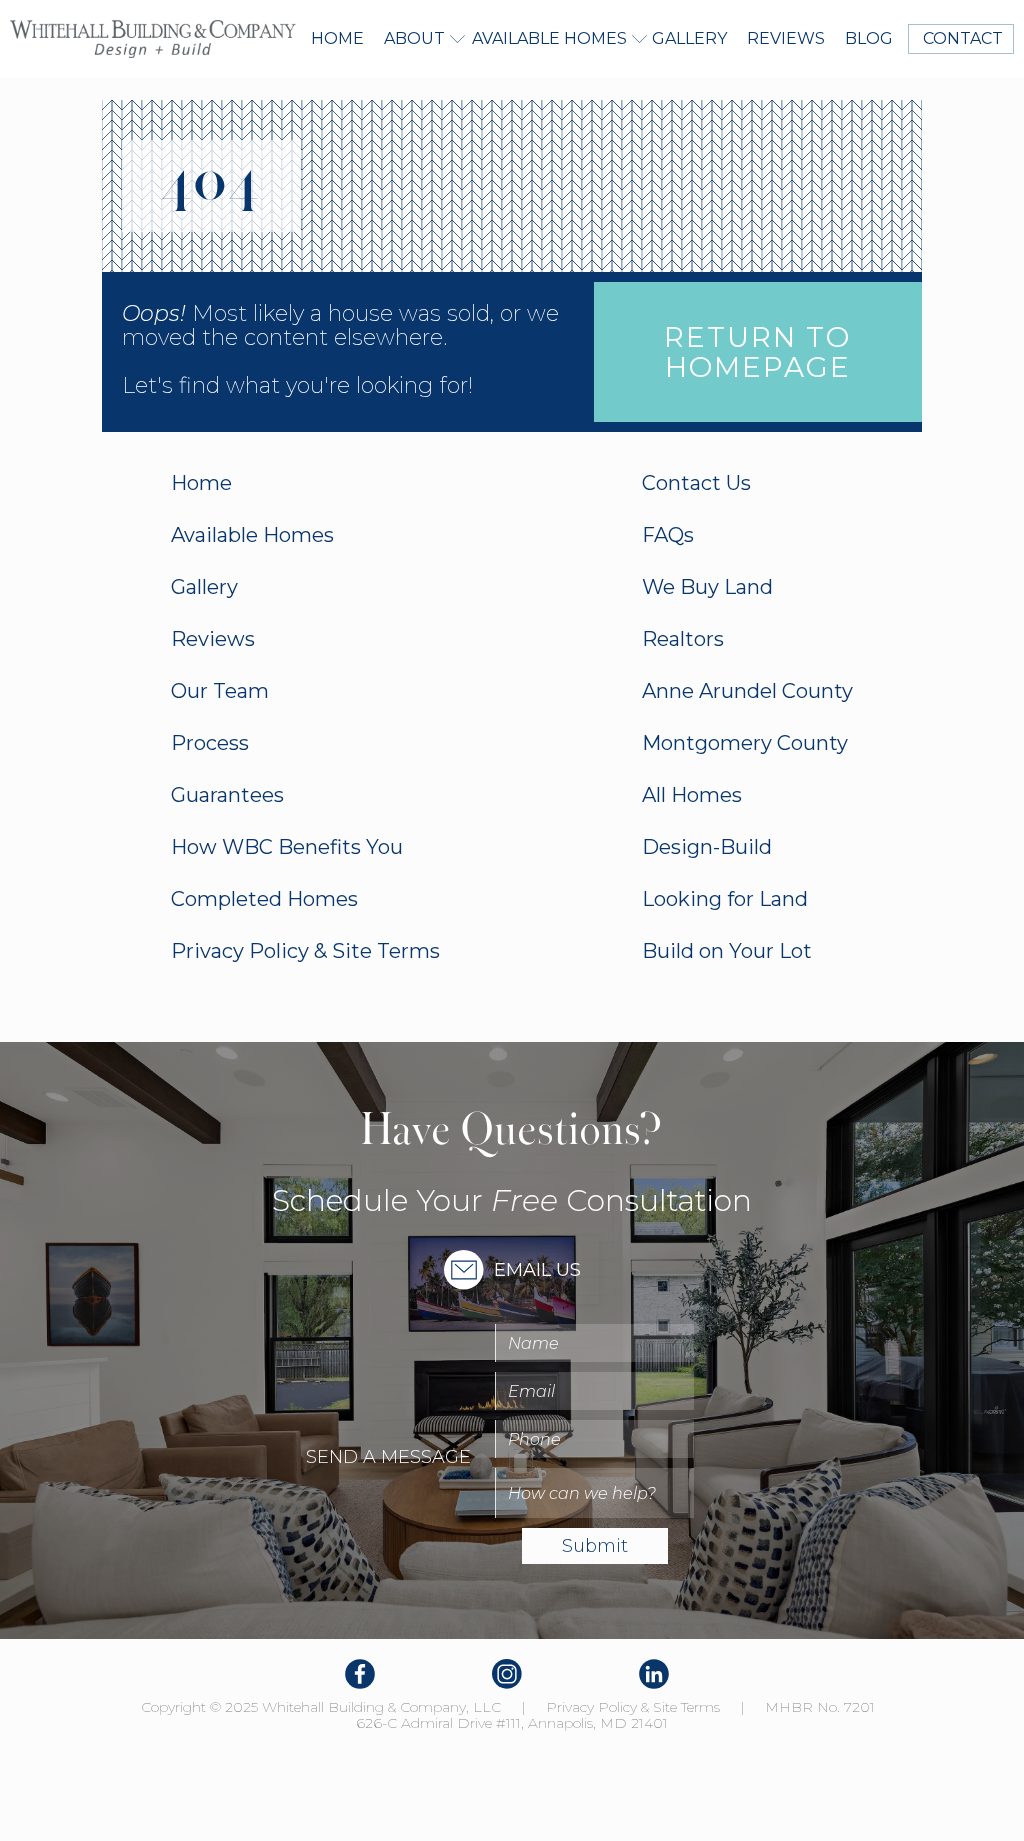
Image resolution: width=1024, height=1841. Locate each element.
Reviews (786, 38)
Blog (869, 38)
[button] (418, 39)
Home (337, 38)
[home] (153, 39)
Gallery (689, 38)
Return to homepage (757, 352)
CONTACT (961, 38)
